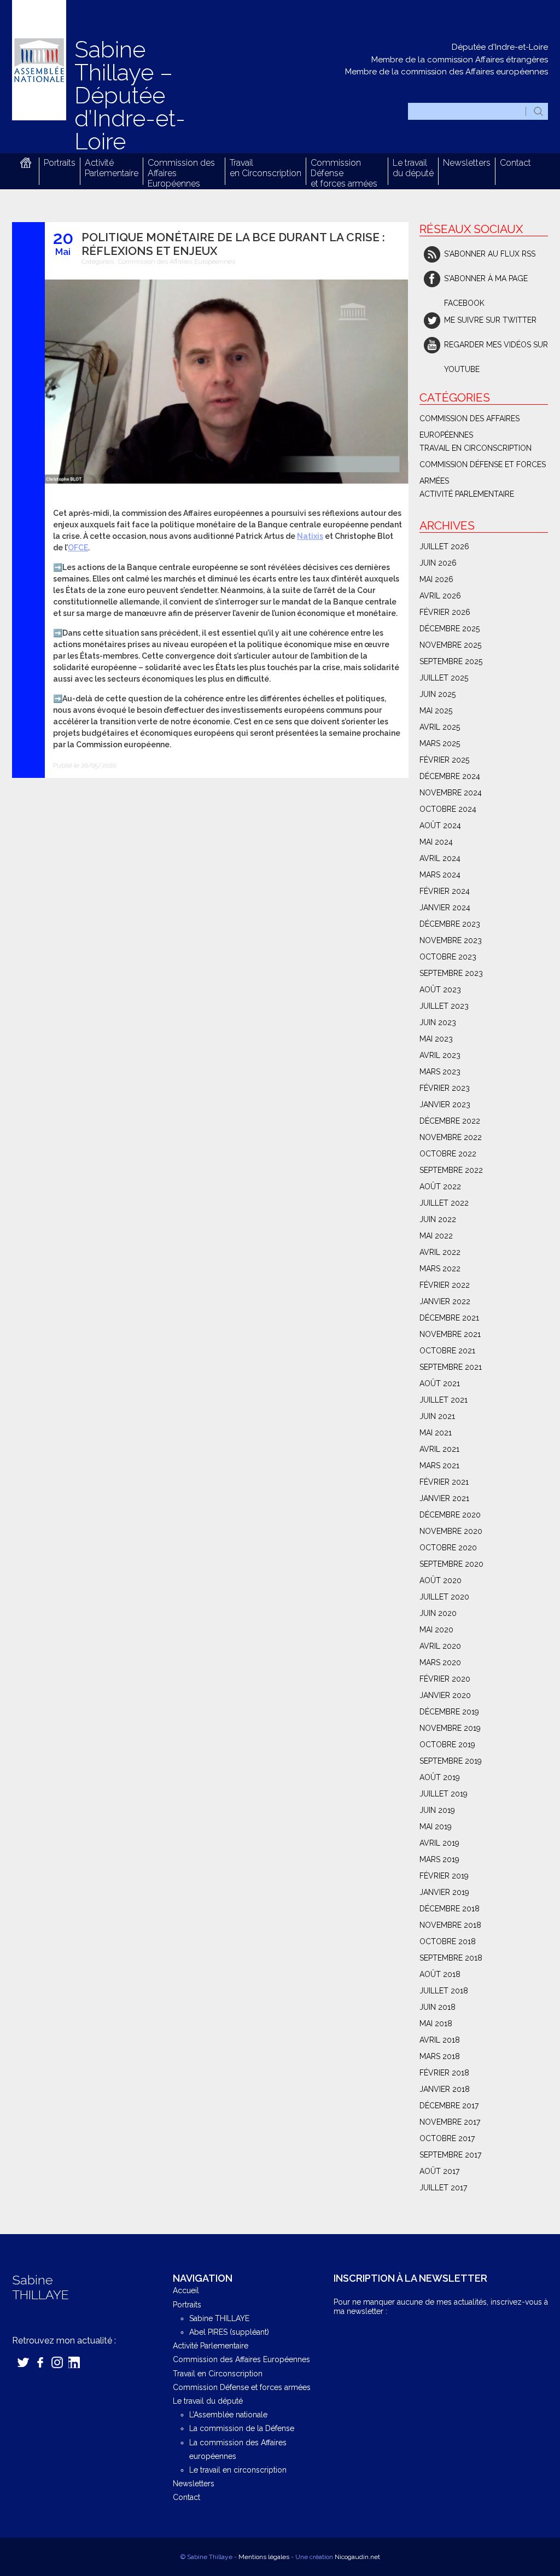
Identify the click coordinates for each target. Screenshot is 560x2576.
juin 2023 (438, 1022)
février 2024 (445, 891)
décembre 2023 (450, 924)
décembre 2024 (450, 776)
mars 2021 (439, 1466)
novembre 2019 (450, 1728)
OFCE (78, 548)
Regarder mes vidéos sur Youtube (496, 349)
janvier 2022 (445, 1301)
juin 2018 (437, 2007)
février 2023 (445, 1088)
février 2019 (444, 1876)
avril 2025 (440, 727)
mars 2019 (439, 1859)
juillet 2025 (444, 678)
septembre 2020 (451, 1564)
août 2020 (441, 1580)
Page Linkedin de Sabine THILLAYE (74, 2362)
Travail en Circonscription (266, 168)
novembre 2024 (451, 793)
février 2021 (444, 1482)
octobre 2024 (448, 809)
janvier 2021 (444, 1498)
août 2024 (440, 825)
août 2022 (440, 1187)
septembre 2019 (451, 1761)
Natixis (310, 536)
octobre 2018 (448, 1941)
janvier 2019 (444, 1892)
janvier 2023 (445, 1104)
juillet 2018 (444, 1991)
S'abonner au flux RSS (490, 254)
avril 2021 (439, 1449)
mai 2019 (436, 1827)
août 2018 (440, 1974)
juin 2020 (438, 1613)
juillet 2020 (444, 1597)
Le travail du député (413, 168)
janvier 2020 (445, 1695)
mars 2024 (440, 875)
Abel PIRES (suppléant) (229, 2332)
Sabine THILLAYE (219, 2318)
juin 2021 (437, 1416)
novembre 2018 (450, 1925)
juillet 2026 (444, 546)
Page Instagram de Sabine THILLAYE (57, 2362)
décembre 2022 (450, 1121)
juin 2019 (437, 1810)
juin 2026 (438, 563)
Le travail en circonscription (238, 2470)
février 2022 (445, 1285)
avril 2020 (440, 1646)
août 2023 (440, 990)
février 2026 (445, 612)
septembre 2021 (451, 1367)
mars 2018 (440, 2056)
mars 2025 (440, 743)
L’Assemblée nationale (228, 2415)
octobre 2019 (447, 1745)
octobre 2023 (448, 957)
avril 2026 (440, 596)
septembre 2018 (451, 1958)
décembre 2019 (449, 1712)
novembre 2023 (451, 940)
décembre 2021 (449, 1318)
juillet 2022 (444, 1203)
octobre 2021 (447, 1351)
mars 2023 (440, 1072)
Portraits (60, 163)
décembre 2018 (450, 1909)
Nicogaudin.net (357, 2557)
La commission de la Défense (242, 2428)
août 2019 (440, 1777)
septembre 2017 (450, 2155)
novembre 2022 (451, 1137)
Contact (515, 163)
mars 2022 (440, 1269)
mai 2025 (436, 711)
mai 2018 (436, 2023)
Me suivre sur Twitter (490, 320)
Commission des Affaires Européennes (177, 261)
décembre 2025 (450, 629)
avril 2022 (440, 1252)
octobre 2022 (448, 1154)
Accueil (25, 163)
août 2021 (440, 1383)
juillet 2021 (444, 1400)
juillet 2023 (444, 1006)
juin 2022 (438, 1219)
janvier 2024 (445, 908)
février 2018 (444, 2073)
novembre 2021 (450, 1334)
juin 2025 (437, 694)
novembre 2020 (451, 1531)
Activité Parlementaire (112, 168)
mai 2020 (436, 1630)
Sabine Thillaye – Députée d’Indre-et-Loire (130, 95)
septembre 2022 (451, 1170)
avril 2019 (439, 1843)
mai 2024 (436, 842)
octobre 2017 (447, 2138)
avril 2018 (440, 2040)
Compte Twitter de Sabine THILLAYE (23, 2362)
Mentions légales (264, 2557)
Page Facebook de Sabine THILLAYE (40, 2362)
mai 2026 (436, 579)
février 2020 (445, 1679)
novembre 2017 (450, 2122)
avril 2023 (440, 1055)
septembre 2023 (451, 973)
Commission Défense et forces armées (483, 466)
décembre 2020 (450, 1515)
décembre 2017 (449, 2106)
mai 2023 (436, 1039)
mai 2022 (436, 1236)
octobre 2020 (448, 1548)
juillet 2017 (443, 2188)
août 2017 (439, 2171)
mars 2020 (440, 1662)
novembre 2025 (450, 645)
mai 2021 (436, 1433)
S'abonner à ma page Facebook (486, 283)
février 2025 (444, 760)
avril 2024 (440, 858)
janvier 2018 (445, 2089)
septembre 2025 (451, 661)
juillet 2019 (444, 1794)
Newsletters (467, 163)
